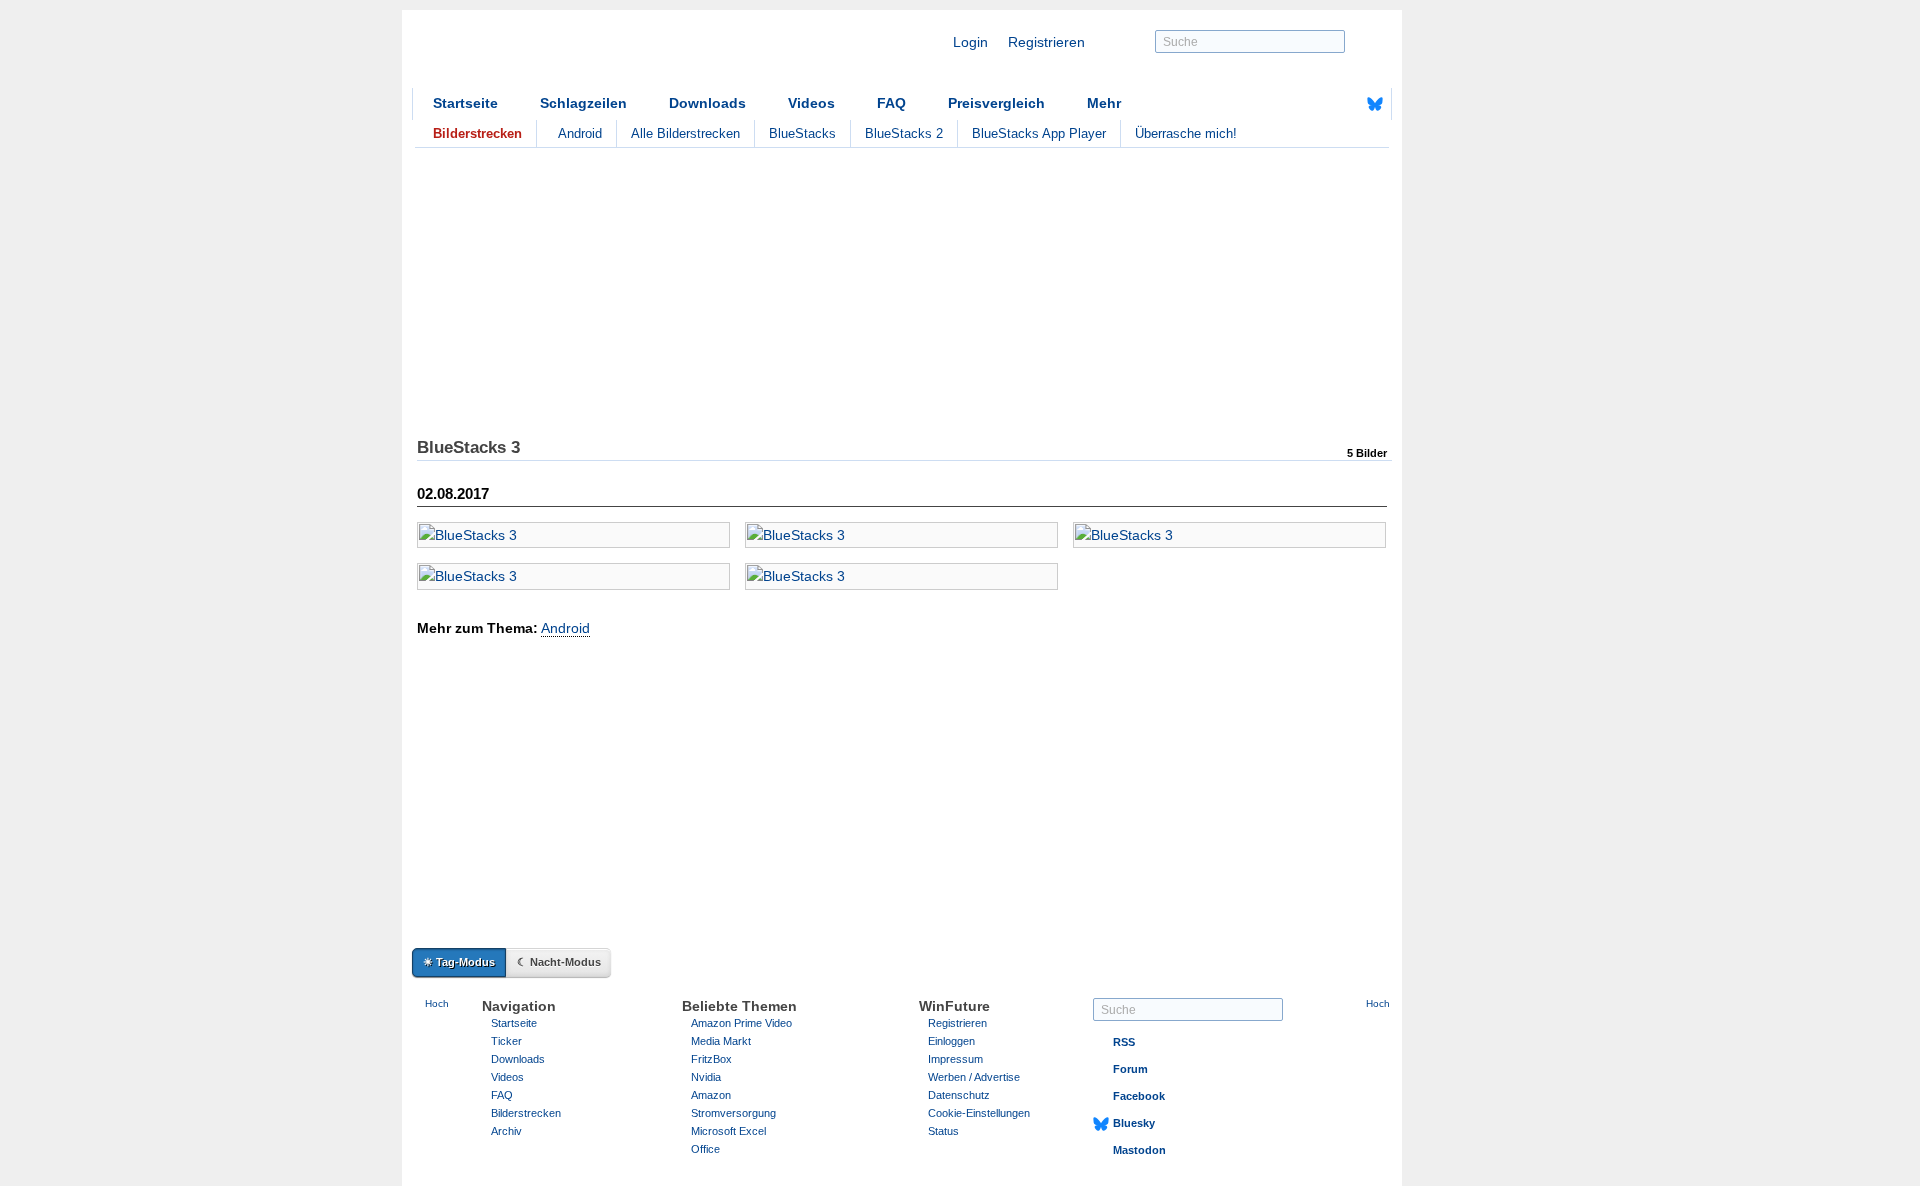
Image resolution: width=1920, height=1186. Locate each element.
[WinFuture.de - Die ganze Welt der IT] (582, 54)
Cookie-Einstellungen (979, 1113)
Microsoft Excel (728, 1131)
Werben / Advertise (974, 1077)
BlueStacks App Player (1039, 133)
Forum (1130, 1069)
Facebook (1139, 1096)
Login (970, 42)
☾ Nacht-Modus (559, 962)
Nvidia (706, 1077)
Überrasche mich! (1186, 133)
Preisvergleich (996, 103)
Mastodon (1139, 1150)
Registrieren (1046, 42)
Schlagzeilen (583, 103)
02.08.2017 (453, 493)
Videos (811, 103)
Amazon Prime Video (741, 1023)
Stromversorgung (733, 1113)
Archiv (506, 1131)
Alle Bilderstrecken (685, 133)
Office (705, 1149)
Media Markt (721, 1041)
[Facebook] (1344, 104)
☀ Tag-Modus (459, 962)
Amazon (711, 1095)
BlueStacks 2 (904, 133)
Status (943, 1131)
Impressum (955, 1059)
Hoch (437, 1003)
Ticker (506, 1041)
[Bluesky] (1375, 104)
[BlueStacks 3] (573, 535)
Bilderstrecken (526, 1113)
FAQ (891, 103)
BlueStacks (802, 133)
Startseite (465, 103)
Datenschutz (959, 1095)
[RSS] (1313, 104)
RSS (1124, 1042)
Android (580, 133)
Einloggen (951, 1041)
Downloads (707, 103)
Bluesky (1134, 1123)
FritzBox (711, 1059)
